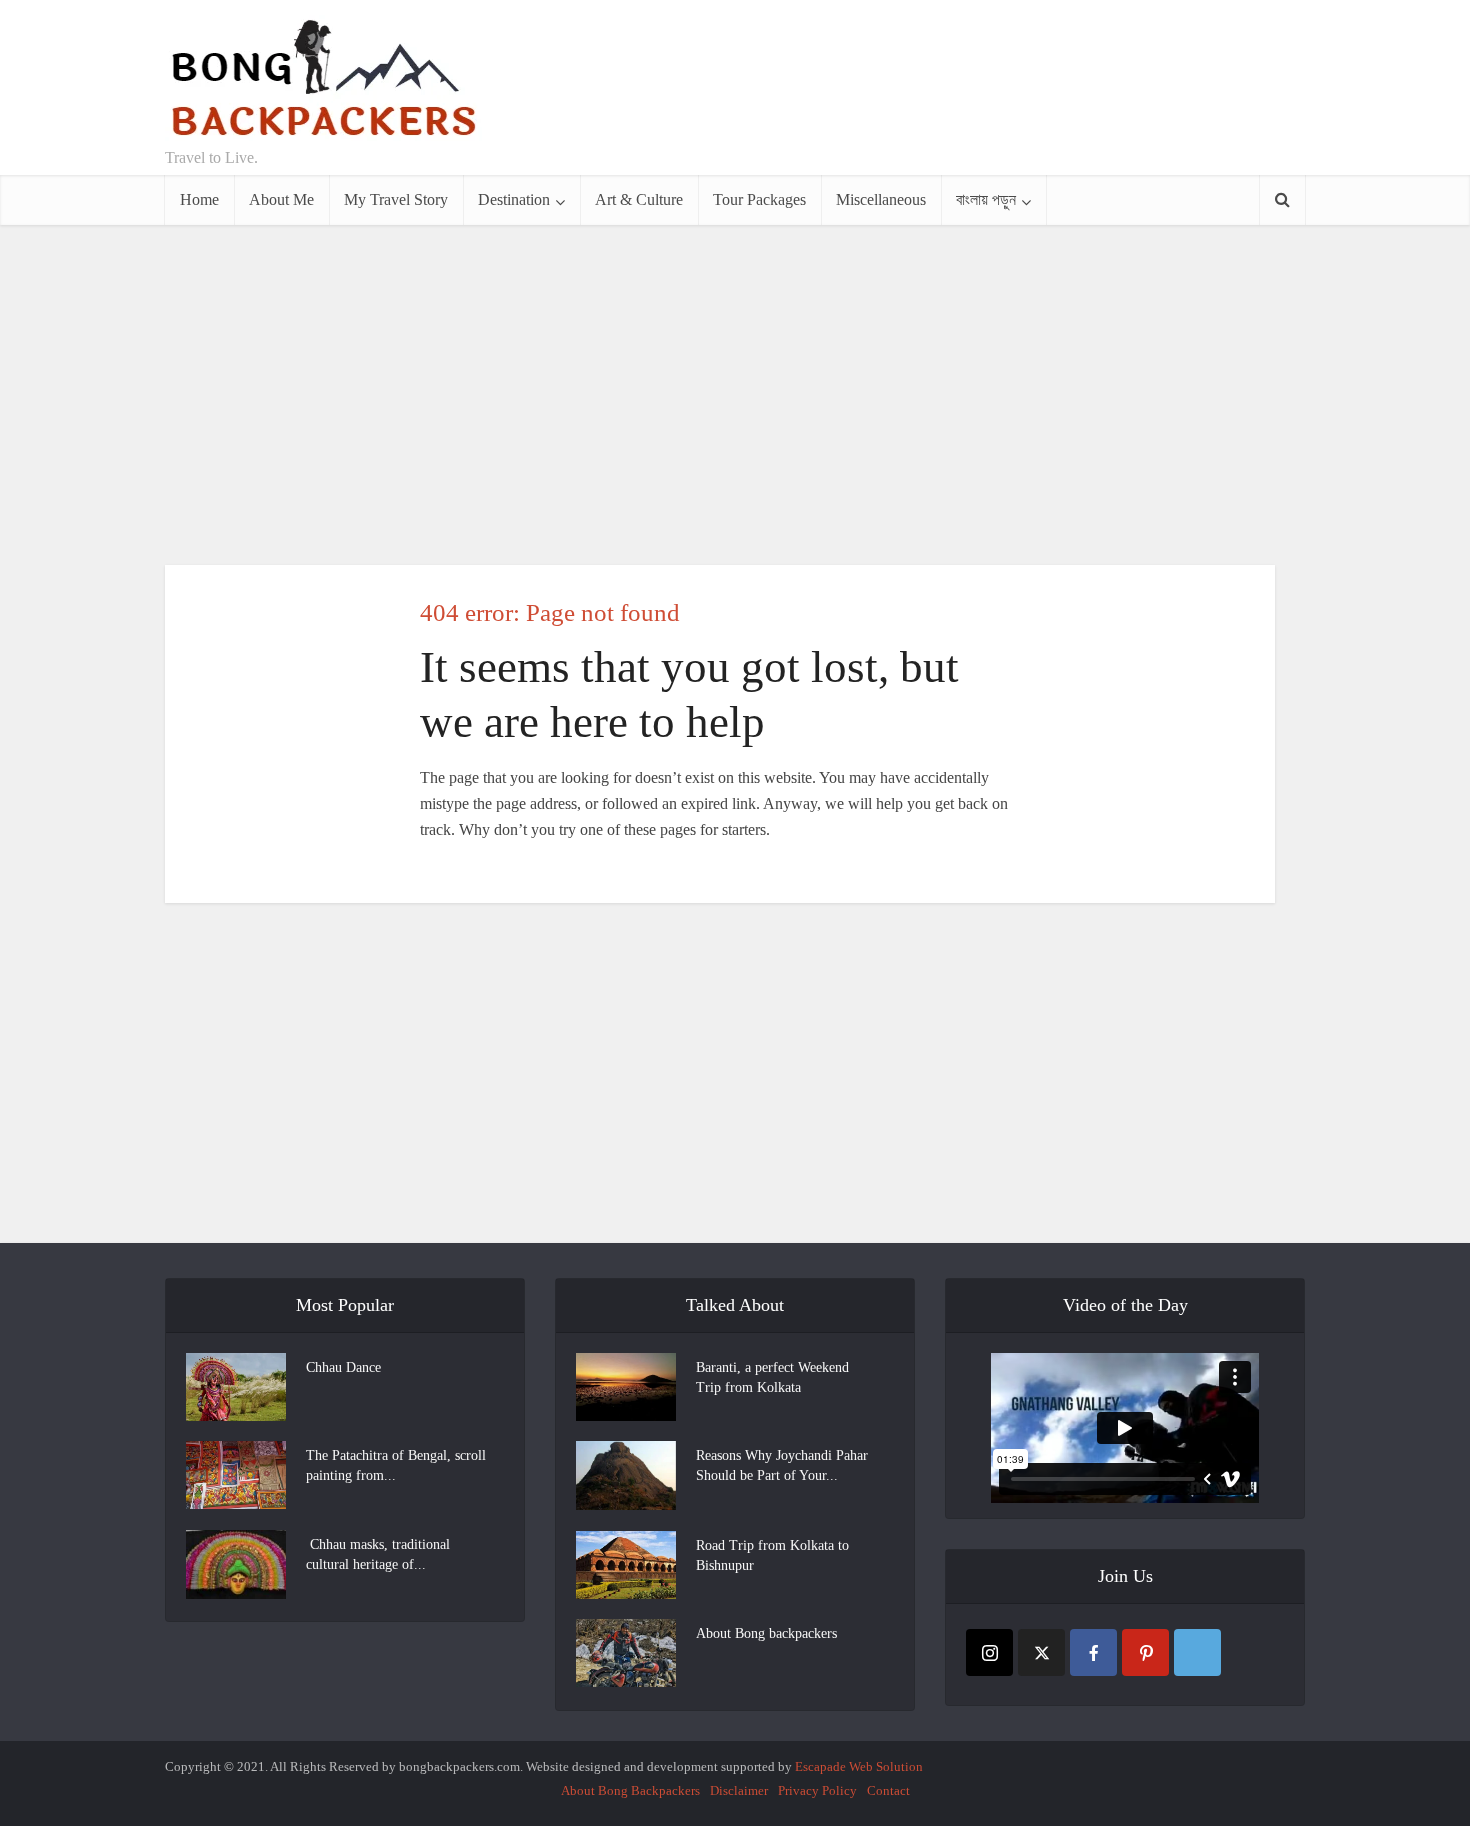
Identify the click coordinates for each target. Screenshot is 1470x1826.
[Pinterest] (1145, 1652)
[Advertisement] (941, 88)
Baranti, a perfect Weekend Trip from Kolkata (772, 1377)
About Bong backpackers (766, 1633)
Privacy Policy (817, 1790)
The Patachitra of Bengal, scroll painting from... (396, 1465)
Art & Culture (639, 199)
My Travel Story (396, 199)
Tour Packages (759, 199)
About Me (281, 199)
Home (199, 199)
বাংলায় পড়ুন (986, 199)
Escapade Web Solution (859, 1766)
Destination (514, 199)
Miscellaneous (881, 199)
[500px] (1197, 1652)
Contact (888, 1790)
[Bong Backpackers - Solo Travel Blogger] (323, 78)
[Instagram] (989, 1652)
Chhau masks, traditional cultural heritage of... (378, 1554)
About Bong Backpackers (630, 1790)
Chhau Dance (343, 1367)
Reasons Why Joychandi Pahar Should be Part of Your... (782, 1465)
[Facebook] (1093, 1652)
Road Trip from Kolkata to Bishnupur (772, 1555)
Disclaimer (739, 1790)
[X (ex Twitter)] (1041, 1652)
